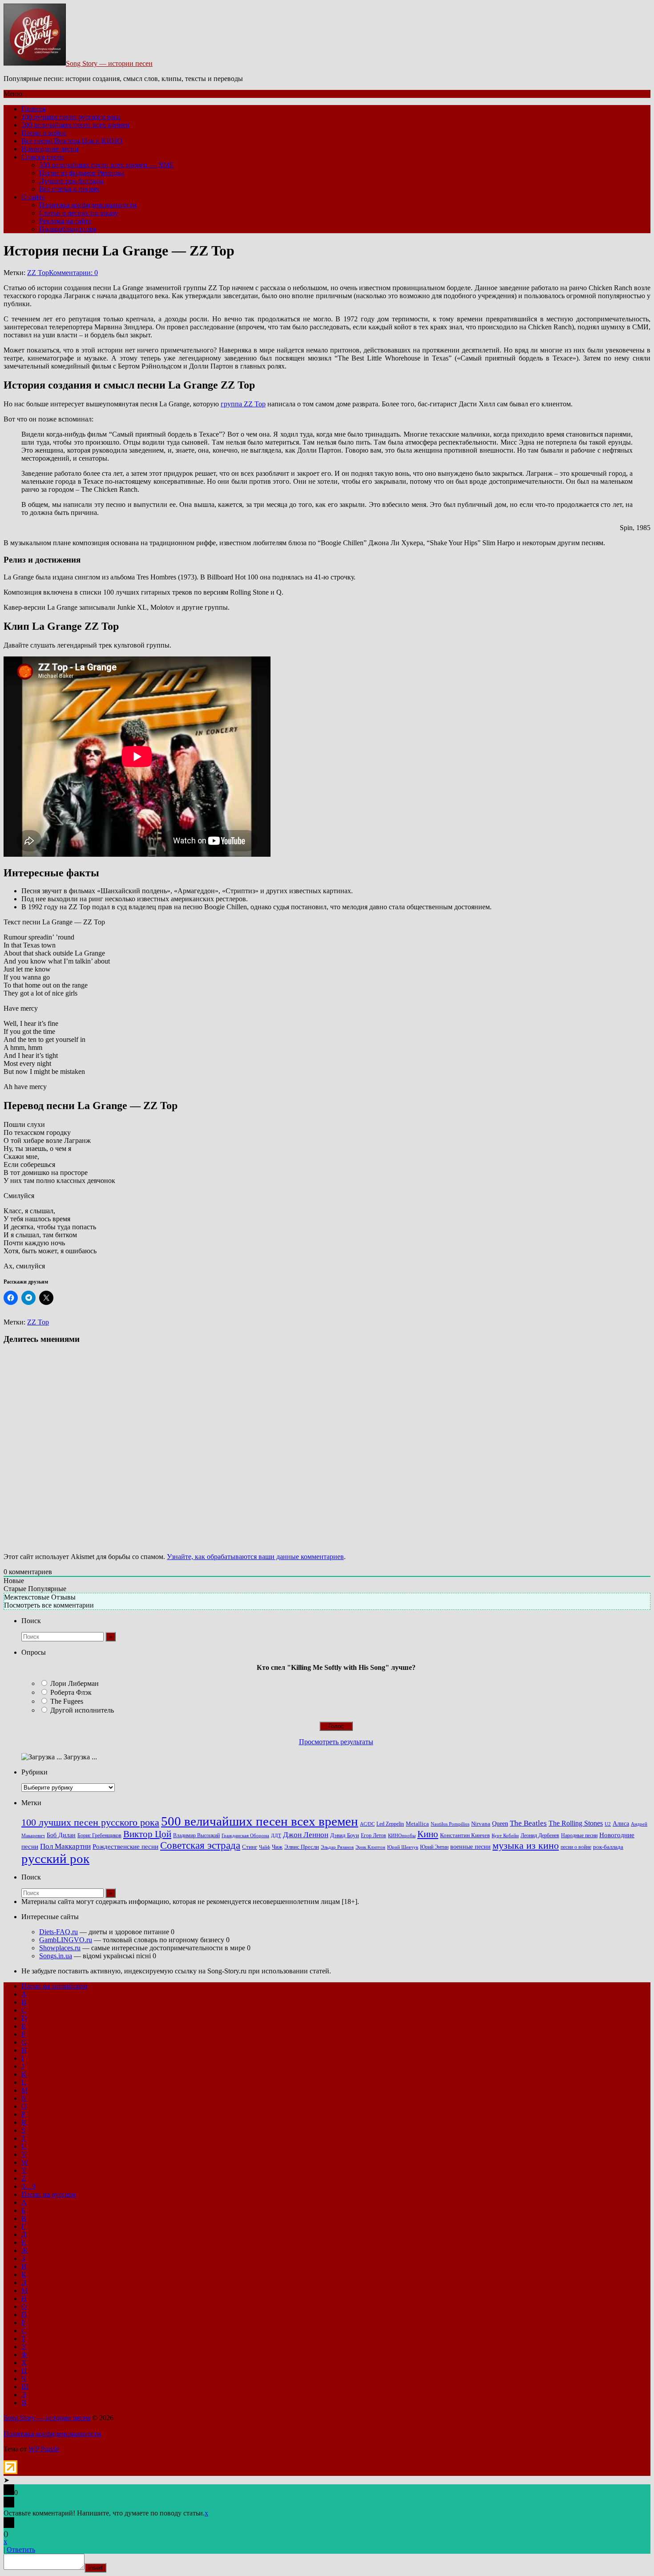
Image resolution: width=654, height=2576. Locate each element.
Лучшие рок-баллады (71, 181)
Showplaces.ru (60, 1948)
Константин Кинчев (465, 1835)
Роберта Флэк (71, 1692)
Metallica (417, 1824)
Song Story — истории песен (109, 63)
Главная (33, 109)
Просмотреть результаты (336, 1742)
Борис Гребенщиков (99, 1836)
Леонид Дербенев (540, 1836)
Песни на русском (49, 2194)
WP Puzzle (44, 2449)
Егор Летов (373, 1836)
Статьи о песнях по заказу (79, 213)
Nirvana (481, 1824)
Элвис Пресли (302, 1847)
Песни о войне (44, 133)
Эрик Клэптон (370, 1847)
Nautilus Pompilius (450, 1824)
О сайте (33, 197)
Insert (95, 2568)
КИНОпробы (402, 1836)
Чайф (264, 1847)
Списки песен (43, 157)
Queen (500, 1824)
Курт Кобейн (505, 1835)
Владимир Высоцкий (196, 1835)
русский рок (55, 1859)
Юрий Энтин (434, 1847)
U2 (608, 1824)
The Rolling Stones (576, 1823)
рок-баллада (608, 1847)
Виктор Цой (147, 1834)
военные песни (470, 1847)
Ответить (21, 2550)
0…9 (28, 2186)
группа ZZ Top (243, 404)
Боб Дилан (61, 1835)
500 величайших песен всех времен (75, 125)
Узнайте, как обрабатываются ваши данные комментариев (255, 1557)
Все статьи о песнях (69, 189)
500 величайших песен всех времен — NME (107, 165)
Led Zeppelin (390, 1824)
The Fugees (67, 1701)
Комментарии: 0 (73, 273)
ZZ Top (38, 273)
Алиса (621, 1823)
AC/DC (367, 1824)
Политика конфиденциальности (88, 205)
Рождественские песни (125, 1847)
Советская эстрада (200, 1845)
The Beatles (528, 1823)
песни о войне (576, 1847)
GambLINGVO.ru (66, 1940)
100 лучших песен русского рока (71, 117)
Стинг (250, 1847)
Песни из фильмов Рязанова (82, 173)
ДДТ (276, 1836)
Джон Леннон (306, 1835)
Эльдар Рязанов (337, 1847)
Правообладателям (68, 229)
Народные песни (579, 1836)
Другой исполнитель (82, 1710)
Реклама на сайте (65, 221)
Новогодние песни (50, 149)
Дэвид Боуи (345, 1835)
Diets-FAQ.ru (59, 1932)
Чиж (277, 1847)
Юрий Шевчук (403, 1847)
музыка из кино (526, 1846)
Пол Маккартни (65, 1846)
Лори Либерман (75, 1683)
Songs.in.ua (56, 1956)
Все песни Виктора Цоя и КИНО (72, 141)
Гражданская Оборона (245, 1835)
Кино (428, 1834)
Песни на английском (54, 1986)
